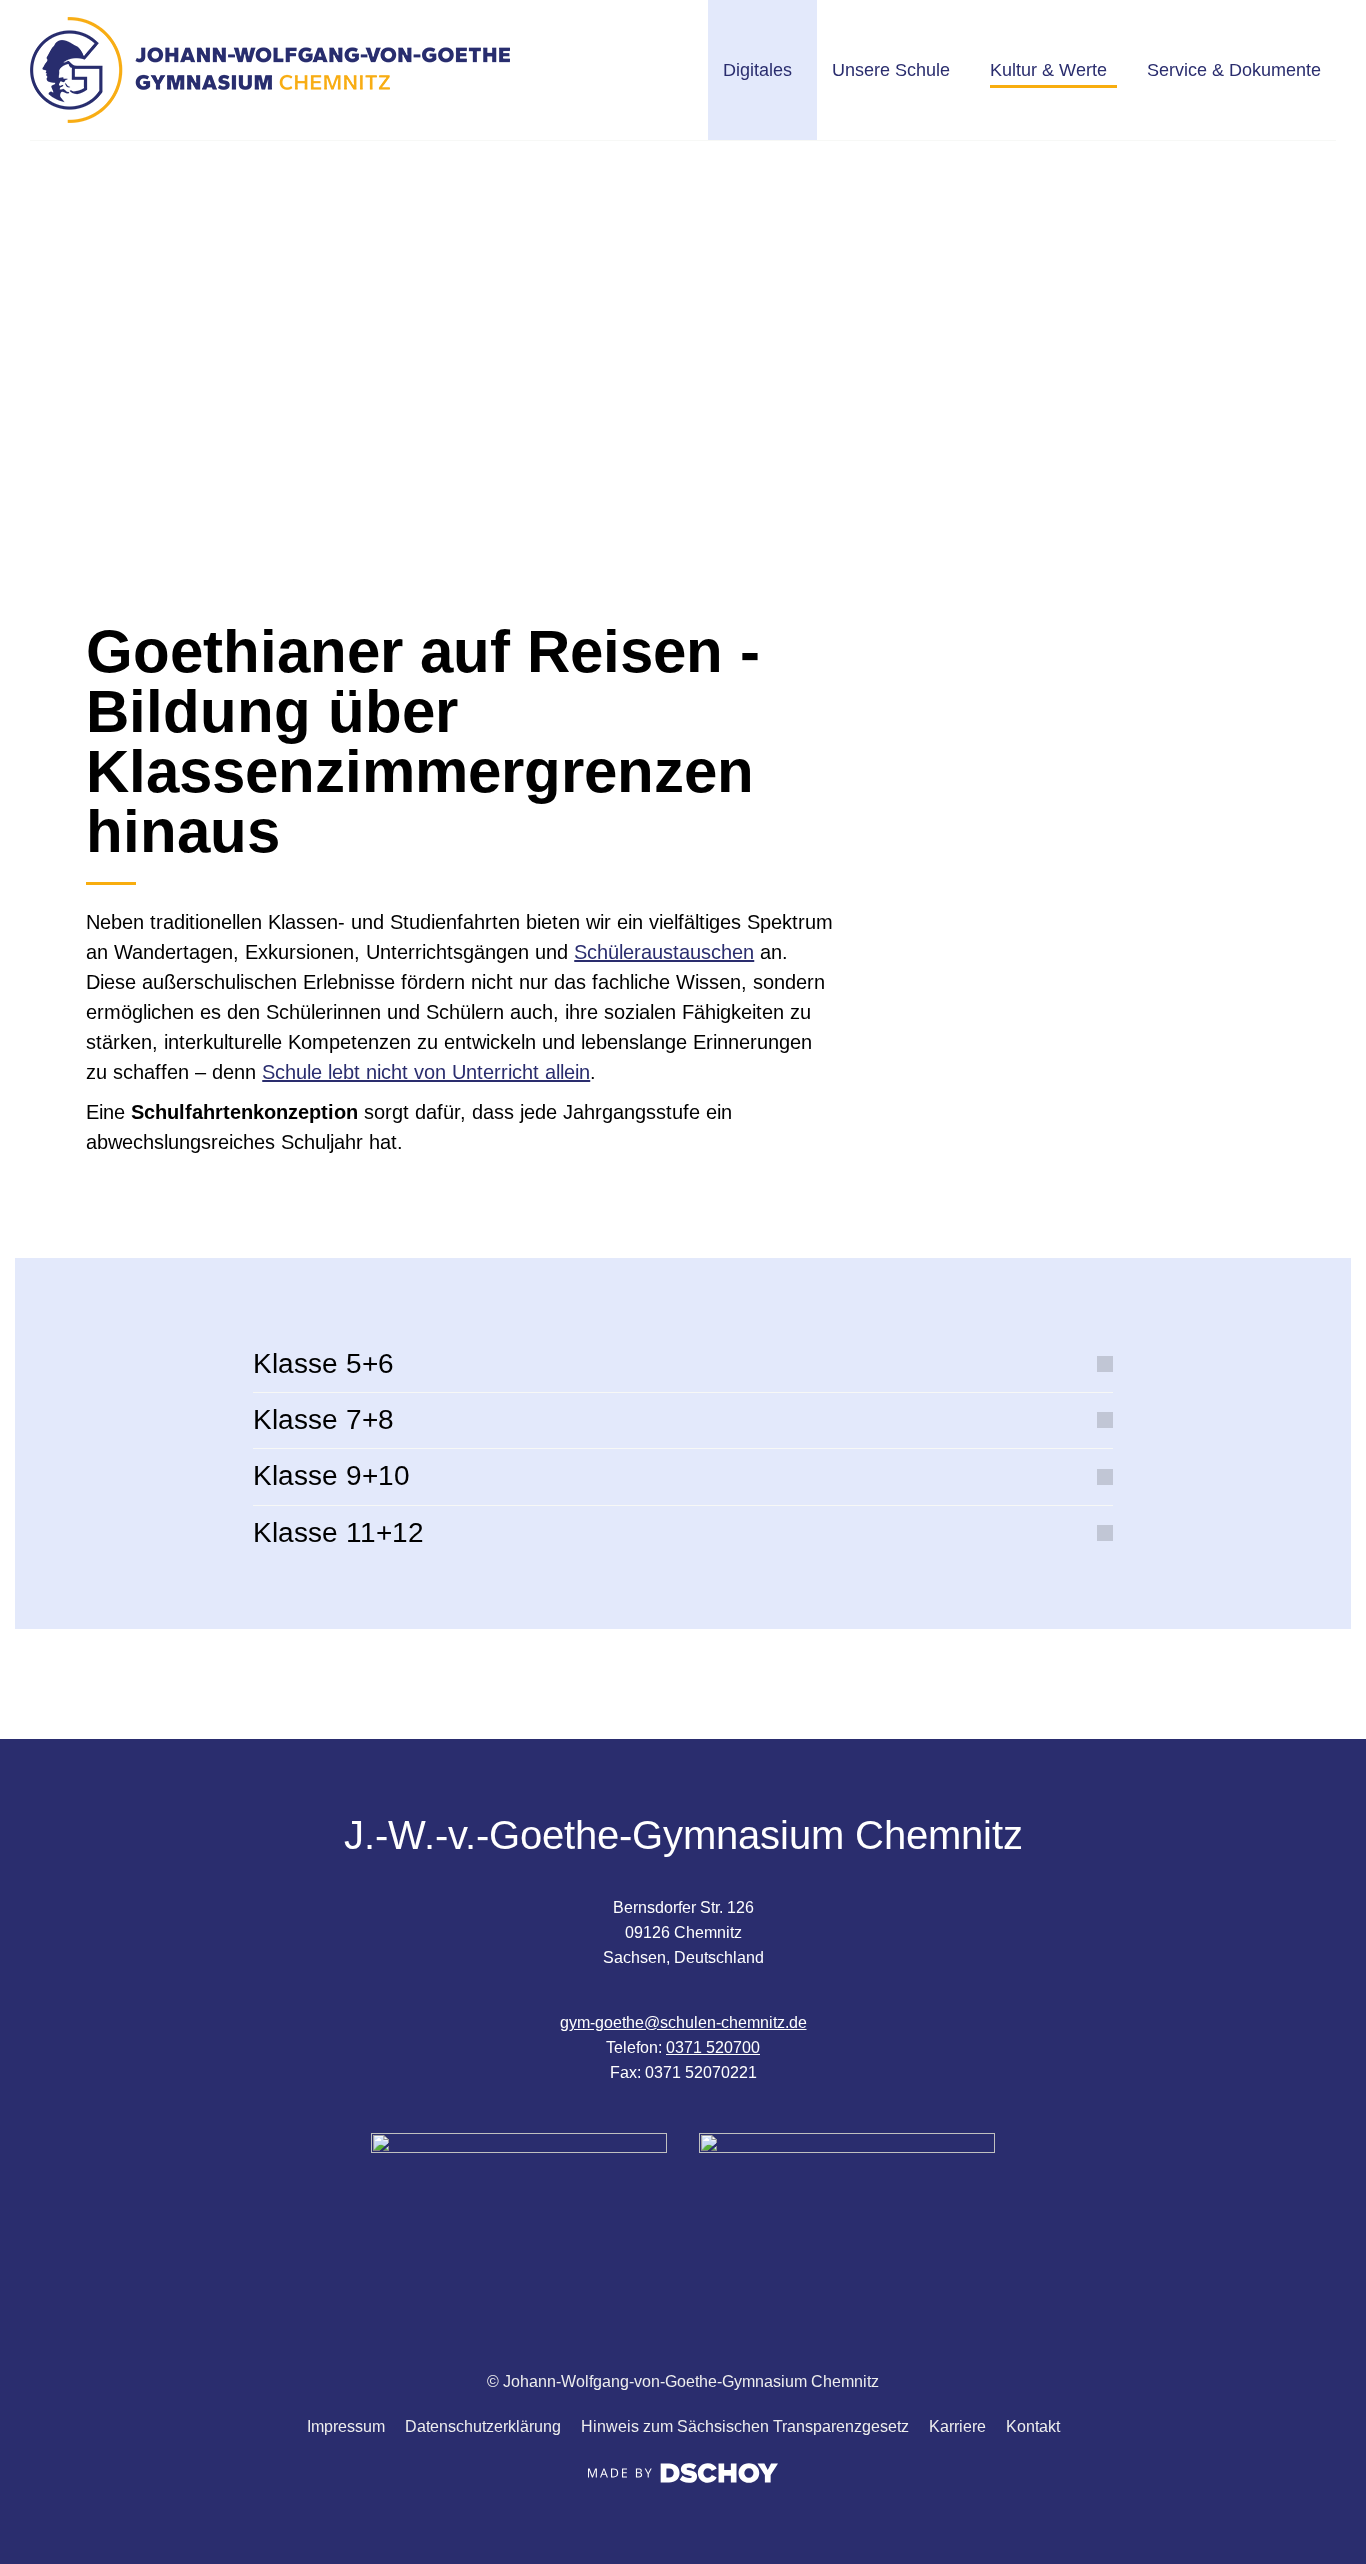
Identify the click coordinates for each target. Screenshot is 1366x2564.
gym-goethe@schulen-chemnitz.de (683, 2022)
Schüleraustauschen (664, 952)
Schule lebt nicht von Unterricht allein (426, 1072)
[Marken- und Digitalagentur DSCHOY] (683, 2477)
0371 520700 (713, 2047)
